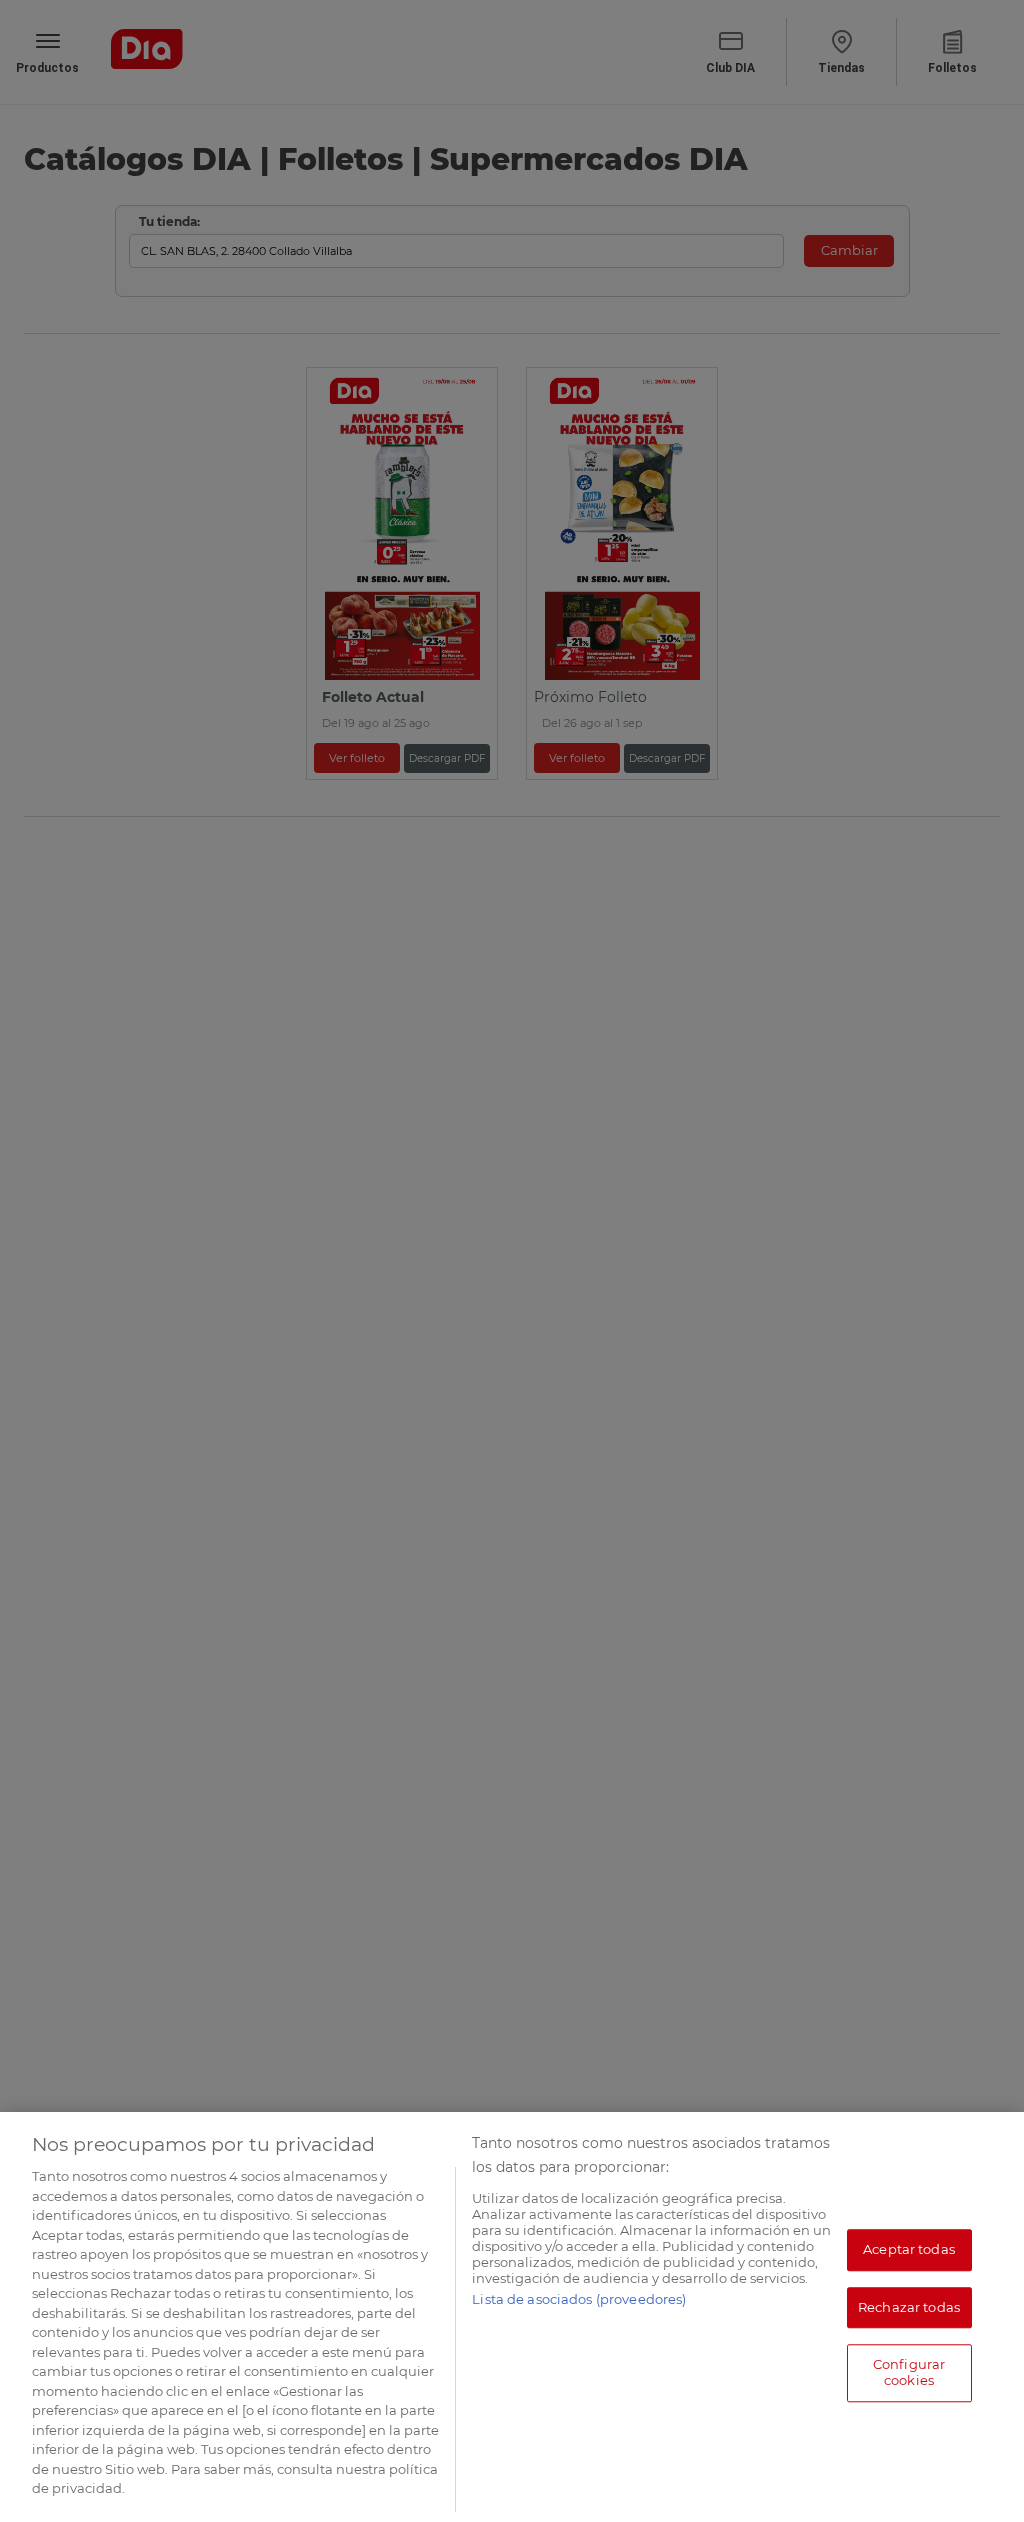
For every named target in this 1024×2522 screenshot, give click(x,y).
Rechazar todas (909, 2307)
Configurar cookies (909, 2373)
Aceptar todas (909, 2249)
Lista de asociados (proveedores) (579, 2299)
